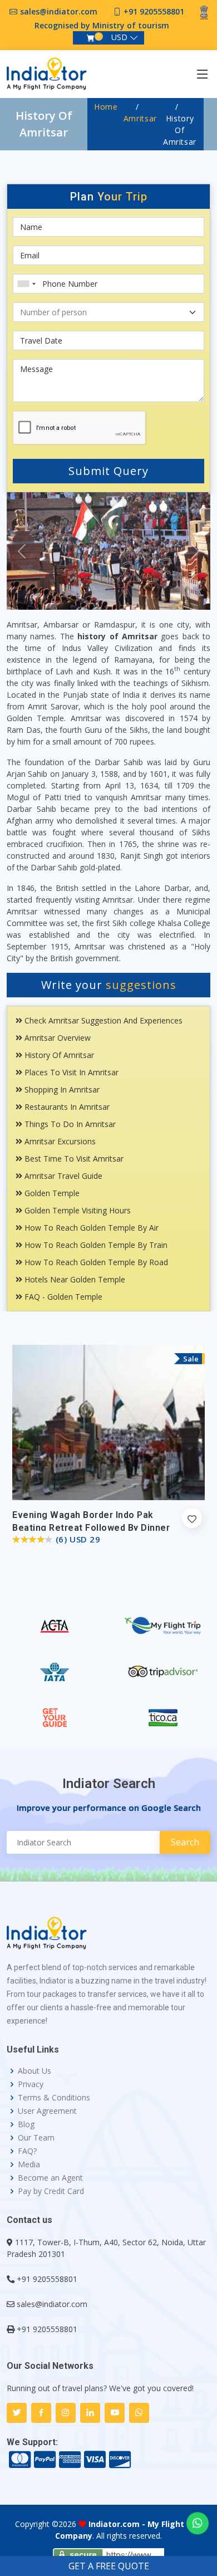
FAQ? (27, 2151)
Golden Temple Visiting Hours (77, 1210)
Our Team (36, 2138)
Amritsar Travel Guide (62, 1176)
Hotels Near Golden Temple (74, 1279)
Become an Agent (50, 2178)
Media (29, 2164)
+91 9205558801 (154, 11)
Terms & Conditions (54, 2098)
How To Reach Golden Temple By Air (90, 1228)
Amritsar (140, 118)
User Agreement (47, 2111)
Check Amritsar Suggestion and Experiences (102, 1020)
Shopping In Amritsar (61, 1089)
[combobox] (26, 284)
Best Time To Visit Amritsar (73, 1159)
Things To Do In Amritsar (69, 1124)
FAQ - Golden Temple (62, 1297)
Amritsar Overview (56, 1038)
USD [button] (119, 37)
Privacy (31, 2084)
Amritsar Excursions (59, 1141)
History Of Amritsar (58, 1055)
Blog (26, 2124)
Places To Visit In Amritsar (70, 1072)
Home (106, 107)
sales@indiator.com (59, 11)
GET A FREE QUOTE (109, 2566)
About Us (34, 2071)
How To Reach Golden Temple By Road (95, 1262)
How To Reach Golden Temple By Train (95, 1245)
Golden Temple (51, 1193)
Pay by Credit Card (51, 2191)
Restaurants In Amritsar (66, 1107)
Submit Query (108, 471)
